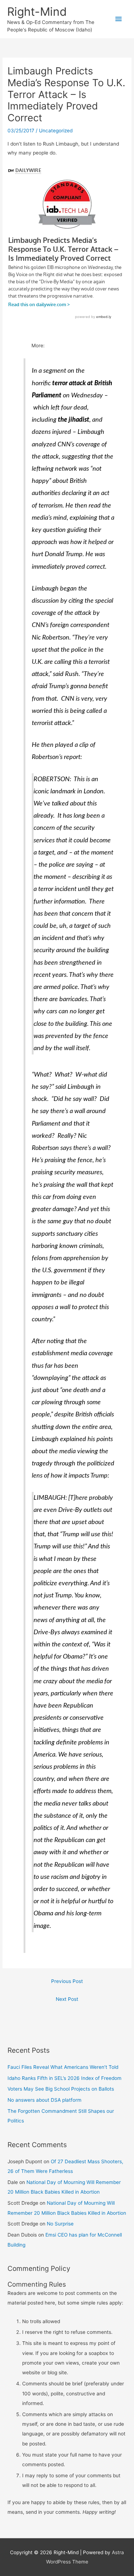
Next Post (67, 1999)
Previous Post (67, 1981)
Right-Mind (37, 12)
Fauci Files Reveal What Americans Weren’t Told (63, 2067)
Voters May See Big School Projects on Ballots (61, 2089)
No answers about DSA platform (44, 2100)
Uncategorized (56, 131)
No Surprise (60, 2224)
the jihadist (74, 420)
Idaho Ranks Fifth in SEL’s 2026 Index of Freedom (64, 2078)
